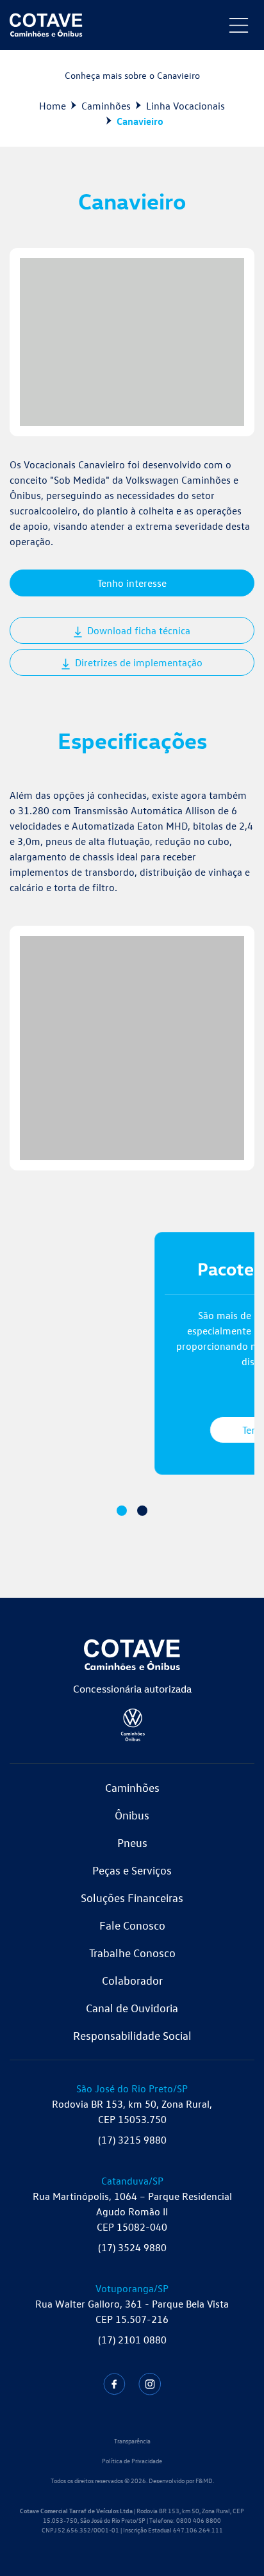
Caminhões (106, 106)
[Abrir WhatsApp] (232, 2544)
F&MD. (205, 2481)
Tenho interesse (132, 583)
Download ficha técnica (137, 630)
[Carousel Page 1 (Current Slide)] (122, 1511)
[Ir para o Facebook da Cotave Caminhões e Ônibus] (114, 2384)
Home (53, 106)
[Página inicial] (46, 25)
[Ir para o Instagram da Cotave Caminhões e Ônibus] (150, 2384)
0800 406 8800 (199, 2520)
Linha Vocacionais (186, 106)
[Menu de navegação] (239, 25)
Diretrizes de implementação (137, 662)
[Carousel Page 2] (142, 1511)
